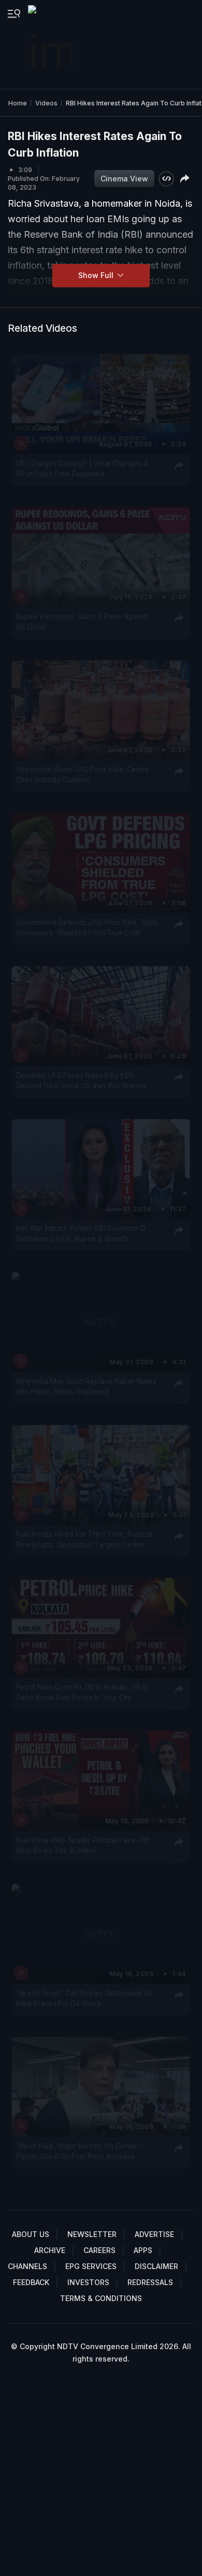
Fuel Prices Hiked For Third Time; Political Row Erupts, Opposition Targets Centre (84, 1539)
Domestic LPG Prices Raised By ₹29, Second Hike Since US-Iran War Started (81, 1081)
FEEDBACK (31, 2282)
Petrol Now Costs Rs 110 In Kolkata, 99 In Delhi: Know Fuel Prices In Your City (82, 1692)
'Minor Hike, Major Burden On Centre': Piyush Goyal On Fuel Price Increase (79, 2151)
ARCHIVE (50, 2250)
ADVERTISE (154, 2234)
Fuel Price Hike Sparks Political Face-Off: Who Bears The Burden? (83, 1845)
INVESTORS (88, 2282)
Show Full (97, 275)
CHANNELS (27, 2266)
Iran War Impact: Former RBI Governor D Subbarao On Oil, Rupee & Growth (81, 1233)
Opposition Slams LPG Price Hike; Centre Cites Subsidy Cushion (83, 775)
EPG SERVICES (91, 2266)
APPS (143, 2250)
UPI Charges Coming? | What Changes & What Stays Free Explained (82, 469)
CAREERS (99, 2250)
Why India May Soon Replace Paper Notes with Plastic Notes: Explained (86, 1386)
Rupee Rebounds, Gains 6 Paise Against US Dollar (82, 622)
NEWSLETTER (92, 2234)
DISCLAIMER (156, 2266)
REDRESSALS (150, 2282)
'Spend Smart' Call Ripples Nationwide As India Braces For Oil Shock (84, 1998)
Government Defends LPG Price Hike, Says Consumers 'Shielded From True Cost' (87, 928)
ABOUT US (31, 2234)
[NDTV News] (51, 44)
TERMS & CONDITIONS (101, 2298)
